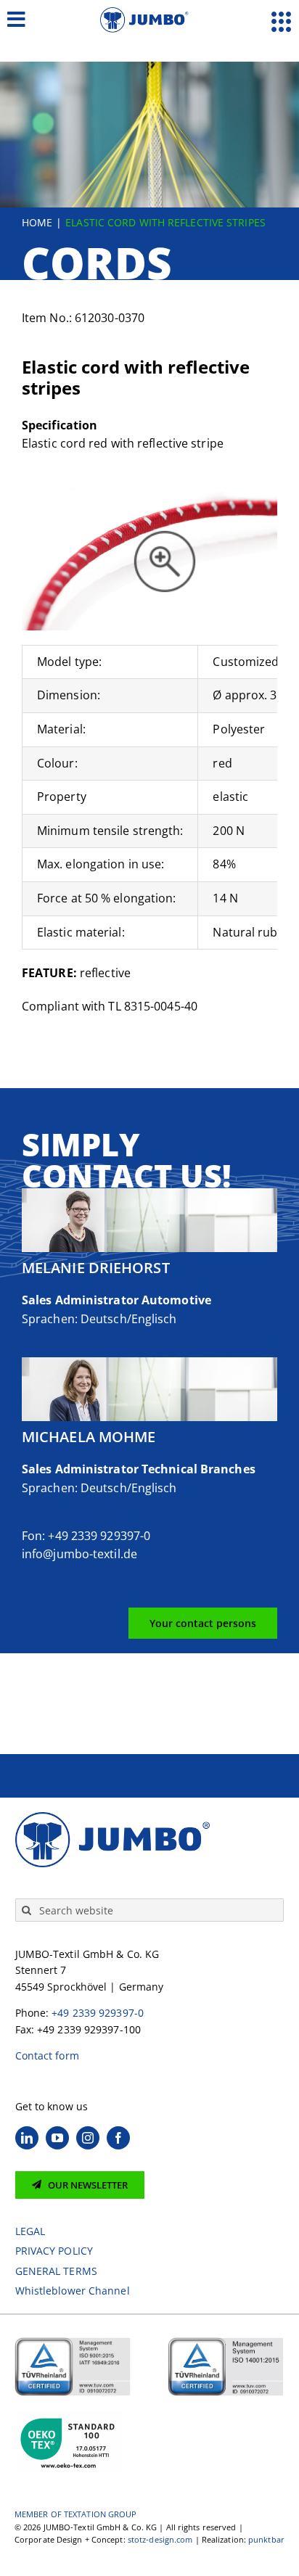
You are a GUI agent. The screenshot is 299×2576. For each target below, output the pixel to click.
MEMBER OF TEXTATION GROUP (76, 2514)
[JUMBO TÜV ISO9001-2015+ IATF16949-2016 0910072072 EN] (73, 2342)
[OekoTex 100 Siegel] (69, 2415)
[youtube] (57, 2138)
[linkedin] (27, 2138)
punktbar (266, 2539)
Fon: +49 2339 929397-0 (86, 1536)
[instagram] (88, 2138)
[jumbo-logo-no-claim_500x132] (149, 13)
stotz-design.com (160, 2539)
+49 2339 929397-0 (98, 2013)
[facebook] (118, 2138)
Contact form (47, 2056)
